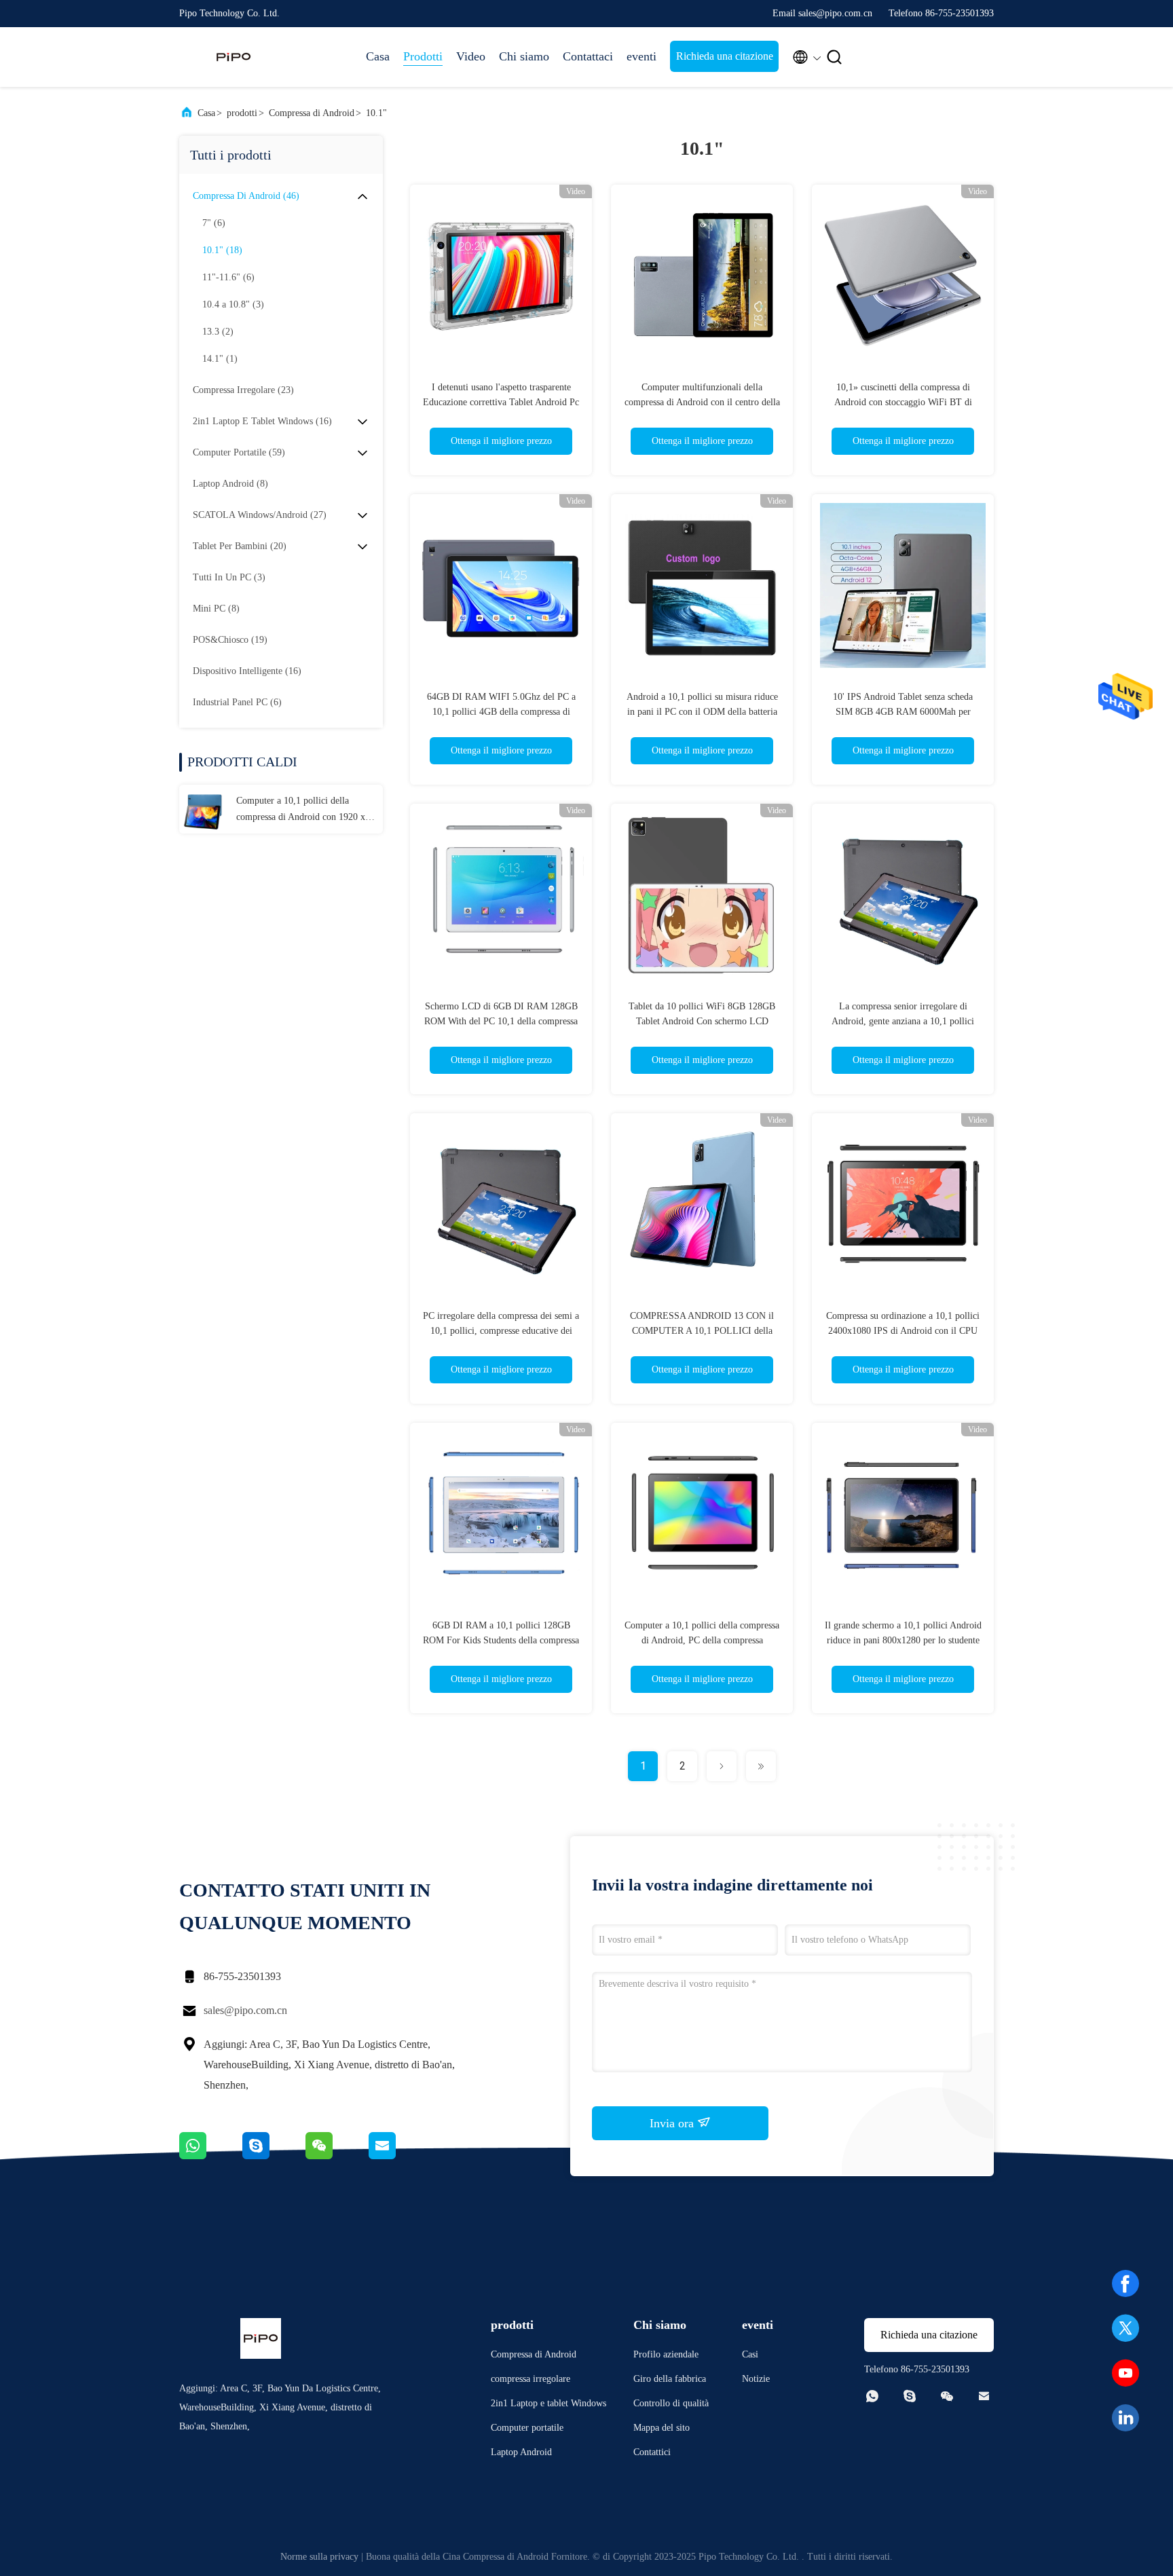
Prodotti (423, 56)
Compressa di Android (312, 113)
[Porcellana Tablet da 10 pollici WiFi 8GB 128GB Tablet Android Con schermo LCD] (702, 895)
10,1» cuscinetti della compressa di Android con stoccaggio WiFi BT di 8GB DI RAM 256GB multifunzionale (903, 402)
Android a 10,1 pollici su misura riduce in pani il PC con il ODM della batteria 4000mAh (702, 712)
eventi (641, 56)
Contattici (652, 2452)
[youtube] (1125, 2373)
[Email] (399, 2156)
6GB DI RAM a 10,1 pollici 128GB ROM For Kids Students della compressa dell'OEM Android (501, 1640)
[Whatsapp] (211, 2156)
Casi (750, 2354)
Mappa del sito (662, 2428)
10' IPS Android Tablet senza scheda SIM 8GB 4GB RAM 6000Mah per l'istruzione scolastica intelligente (903, 712)
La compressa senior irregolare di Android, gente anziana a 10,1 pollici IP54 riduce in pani (903, 1021)
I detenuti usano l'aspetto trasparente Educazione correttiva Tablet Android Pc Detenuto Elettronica (501, 402)
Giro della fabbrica (670, 2379)
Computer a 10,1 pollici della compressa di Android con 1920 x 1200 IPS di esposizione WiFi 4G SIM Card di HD (301, 810)
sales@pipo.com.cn (245, 2010)
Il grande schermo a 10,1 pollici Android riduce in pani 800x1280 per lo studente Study (903, 1640)
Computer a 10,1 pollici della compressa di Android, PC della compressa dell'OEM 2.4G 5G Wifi (702, 1640)
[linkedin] (1125, 2418)
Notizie (756, 2379)
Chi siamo (524, 56)
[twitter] (1125, 2328)
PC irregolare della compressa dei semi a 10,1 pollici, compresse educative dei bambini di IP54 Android (501, 1331)
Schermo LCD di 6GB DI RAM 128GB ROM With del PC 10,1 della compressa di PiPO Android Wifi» (501, 1021)
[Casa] (234, 57)
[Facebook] (1125, 2283)
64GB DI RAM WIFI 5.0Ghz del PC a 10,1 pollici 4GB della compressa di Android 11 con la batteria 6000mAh (501, 712)
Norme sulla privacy (319, 2557)
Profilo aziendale (666, 2354)
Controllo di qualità (671, 2403)
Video (471, 56)
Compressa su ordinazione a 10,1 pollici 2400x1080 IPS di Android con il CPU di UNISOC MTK (903, 1331)
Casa (378, 56)
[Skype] (274, 2156)
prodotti (242, 113)
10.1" (376, 113)
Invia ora (673, 2123)
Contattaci (588, 56)
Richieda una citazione (725, 56)
